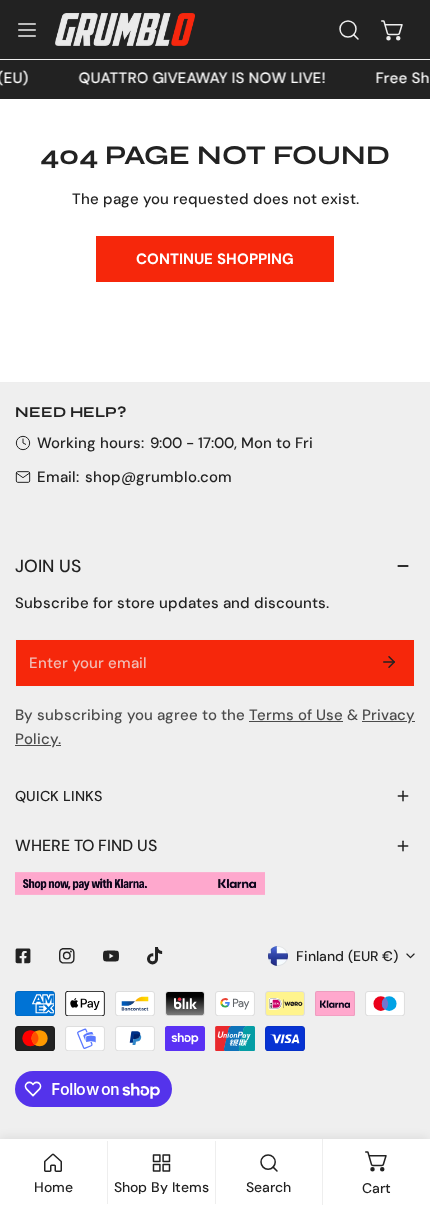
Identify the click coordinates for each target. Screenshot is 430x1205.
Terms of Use (296, 715)
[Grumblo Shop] (125, 29)
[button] (393, 30)
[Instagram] (67, 956)
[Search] (349, 30)
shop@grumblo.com (158, 477)
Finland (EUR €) (347, 956)
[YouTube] (111, 956)
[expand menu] (27, 30)
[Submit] (389, 662)
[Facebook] (23, 956)
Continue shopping (215, 259)
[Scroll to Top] (394, 1099)
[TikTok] (155, 956)
